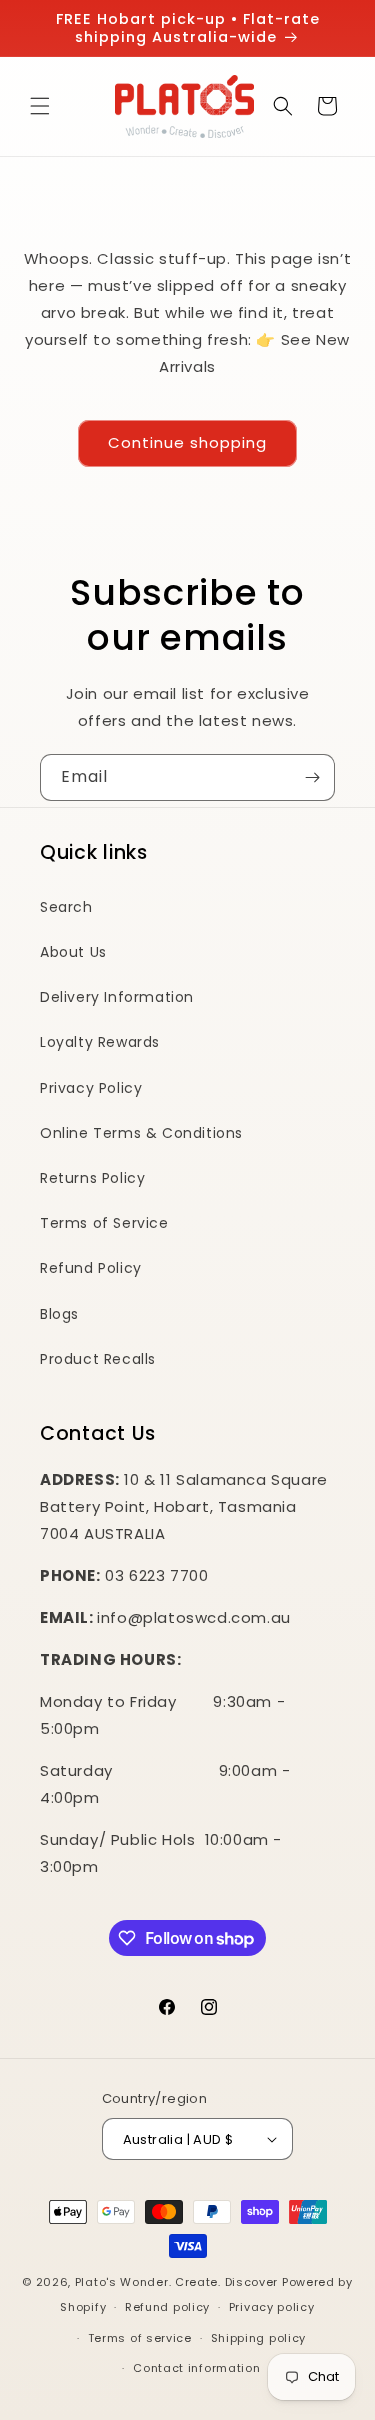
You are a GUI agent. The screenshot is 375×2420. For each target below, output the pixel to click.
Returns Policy (92, 1178)
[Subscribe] (312, 777)
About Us (73, 952)
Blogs (59, 1314)
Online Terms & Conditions (141, 1133)
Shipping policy (259, 2338)
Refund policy (167, 2307)
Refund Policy (91, 1268)
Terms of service (140, 2338)
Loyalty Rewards (100, 1042)
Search (66, 907)
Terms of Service (104, 1223)
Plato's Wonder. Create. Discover (176, 2282)
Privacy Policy (91, 1088)
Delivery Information (117, 997)
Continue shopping (187, 442)
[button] (40, 106)
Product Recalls (98, 1359)
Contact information (196, 2368)
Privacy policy (272, 2307)
